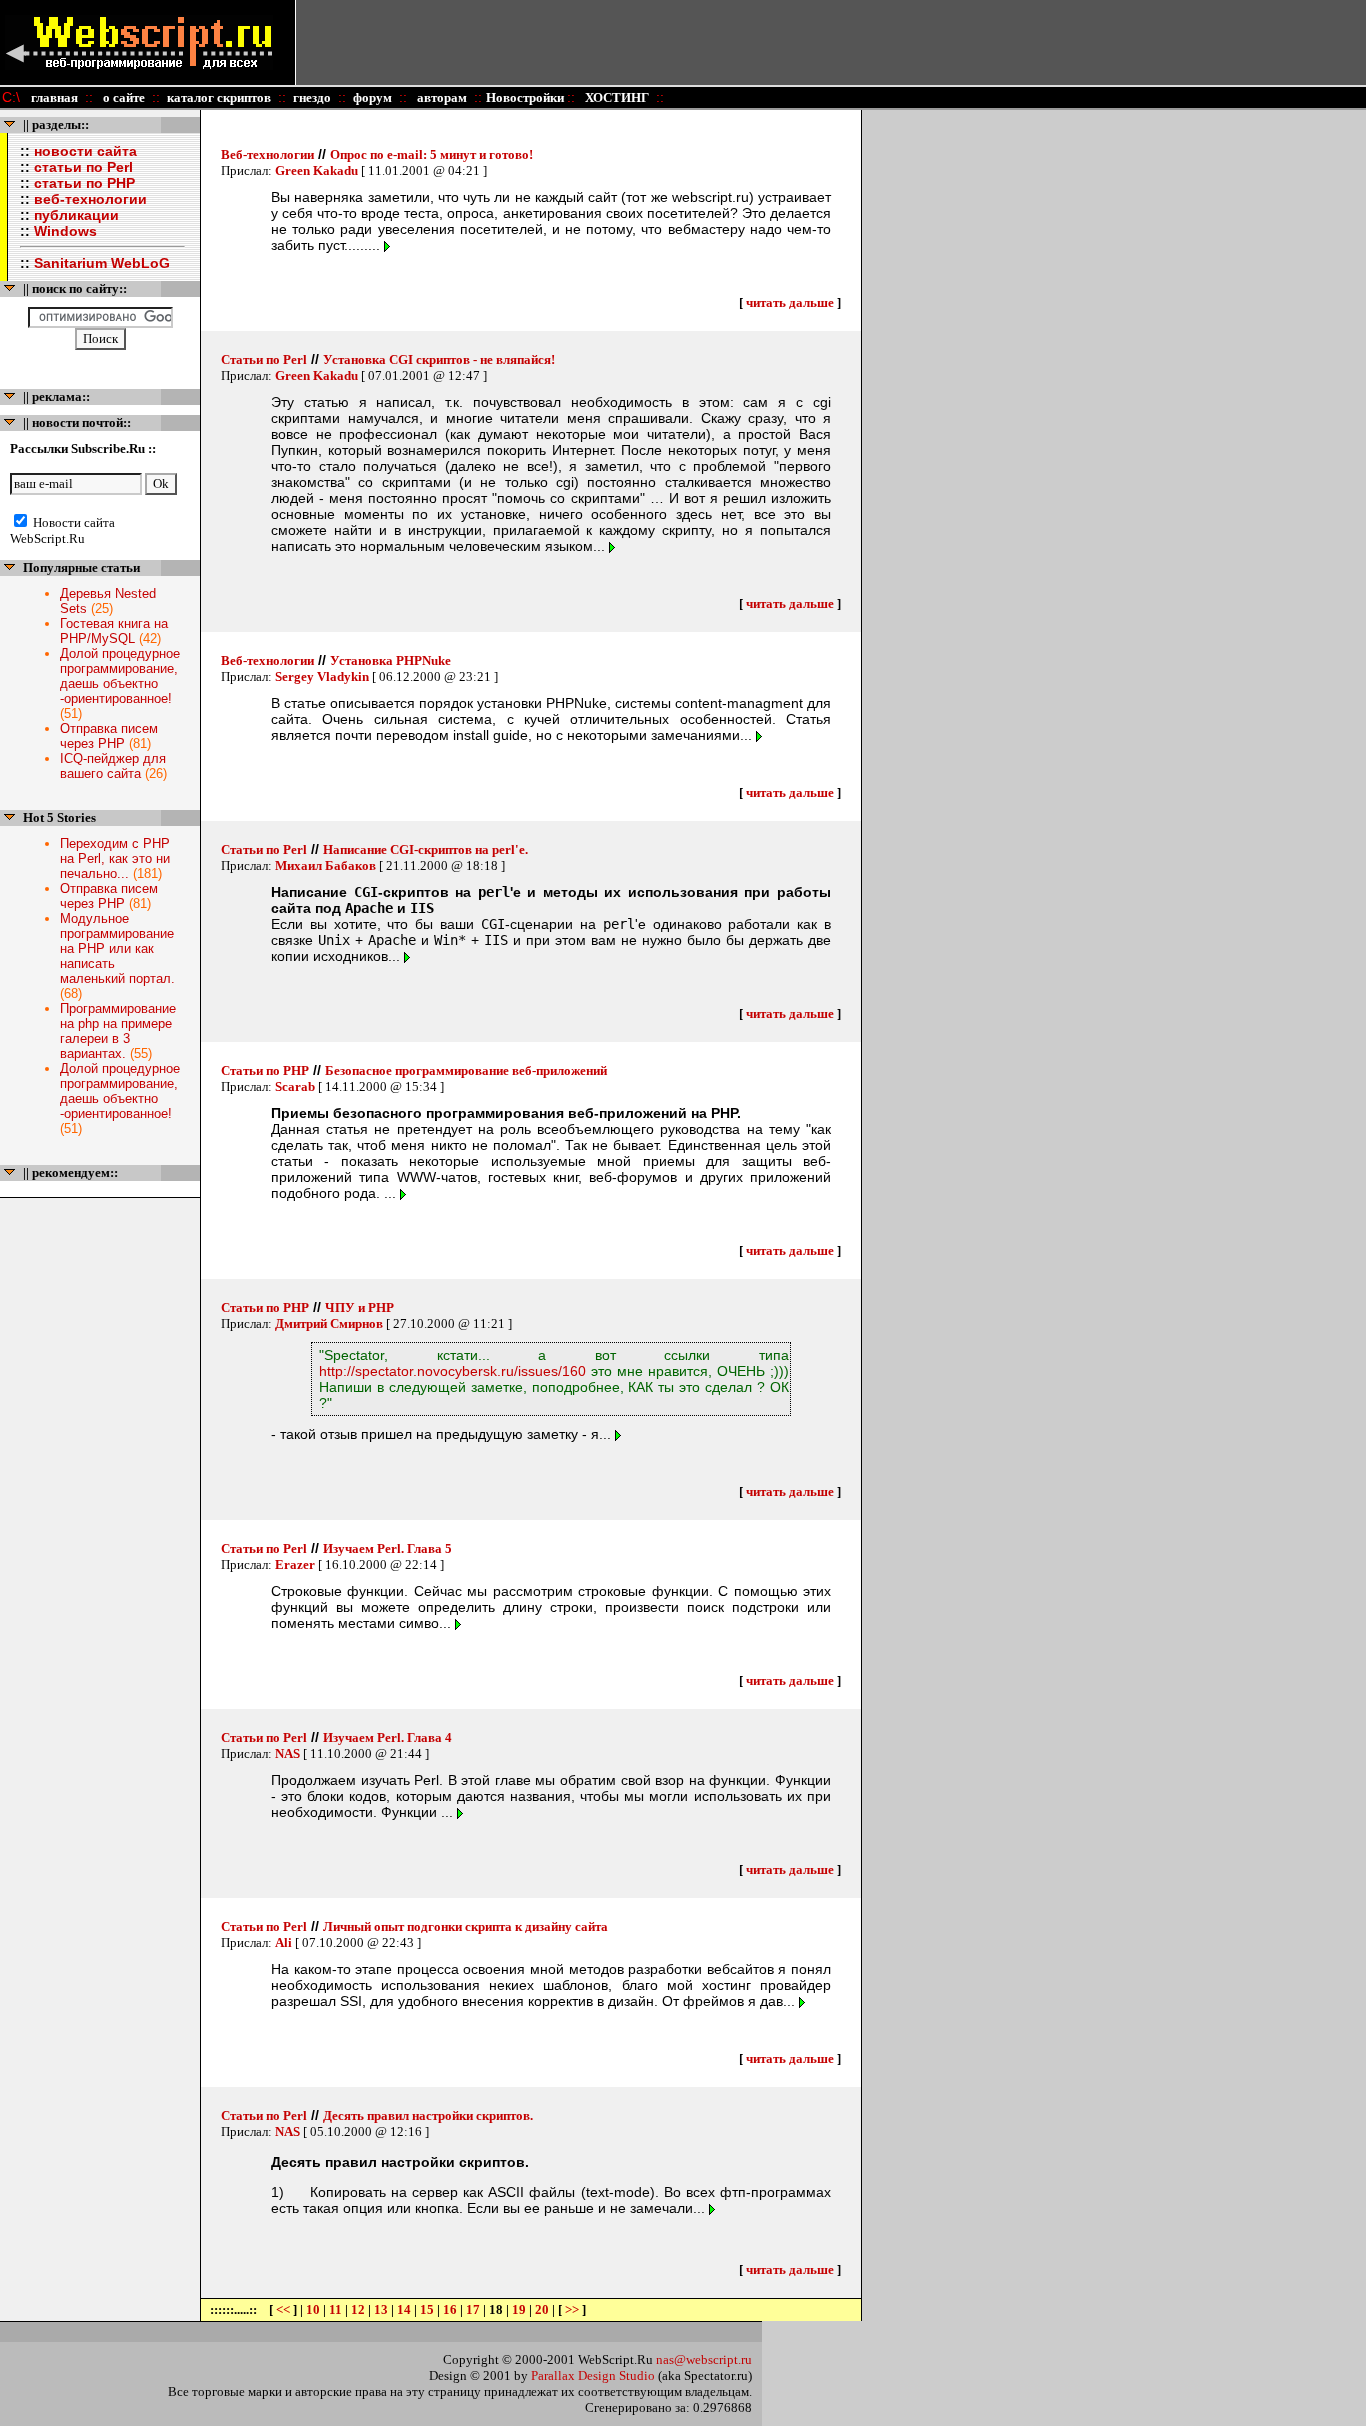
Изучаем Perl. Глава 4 (387, 1737)
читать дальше (790, 302)
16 (450, 2309)
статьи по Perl (83, 167)
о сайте (122, 97)
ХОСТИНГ (615, 97)
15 (427, 2309)
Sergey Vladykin (322, 676)
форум (372, 97)
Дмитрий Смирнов (329, 1323)
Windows (65, 231)
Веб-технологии (267, 154)
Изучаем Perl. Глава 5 (387, 1548)
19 (519, 2309)
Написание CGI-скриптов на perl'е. (425, 849)
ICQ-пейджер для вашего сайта (113, 766)
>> (572, 2309)
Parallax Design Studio (593, 2375)
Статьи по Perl (264, 359)
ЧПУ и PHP (359, 1307)
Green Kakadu (316, 170)
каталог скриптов (219, 97)
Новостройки (526, 97)
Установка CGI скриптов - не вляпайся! (439, 359)
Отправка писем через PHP (109, 736)
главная (54, 97)
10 (313, 2309)
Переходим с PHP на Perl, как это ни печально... (115, 858)
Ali (283, 1942)
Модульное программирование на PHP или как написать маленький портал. (117, 948)
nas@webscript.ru (704, 2359)
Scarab (295, 1086)
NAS (287, 1753)
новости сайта (85, 151)
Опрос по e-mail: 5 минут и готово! (431, 154)
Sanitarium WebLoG (102, 263)
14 (404, 2309)
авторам (440, 97)
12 (358, 2309)
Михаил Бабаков (325, 865)
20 (542, 2309)
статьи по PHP (84, 183)
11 (335, 2309)
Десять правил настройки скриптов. (428, 2115)
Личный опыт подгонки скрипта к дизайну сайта (465, 1926)
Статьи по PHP (265, 1070)
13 (381, 2309)
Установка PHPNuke (390, 660)
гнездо (312, 97)
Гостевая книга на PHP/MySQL (114, 631)
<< (284, 2309)
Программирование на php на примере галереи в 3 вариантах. (118, 1031)
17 (473, 2309)
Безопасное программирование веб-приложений (466, 1070)
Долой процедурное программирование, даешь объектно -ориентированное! (120, 676)
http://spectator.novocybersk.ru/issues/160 (452, 1371)
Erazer (295, 1564)
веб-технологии (90, 199)
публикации (76, 215)
